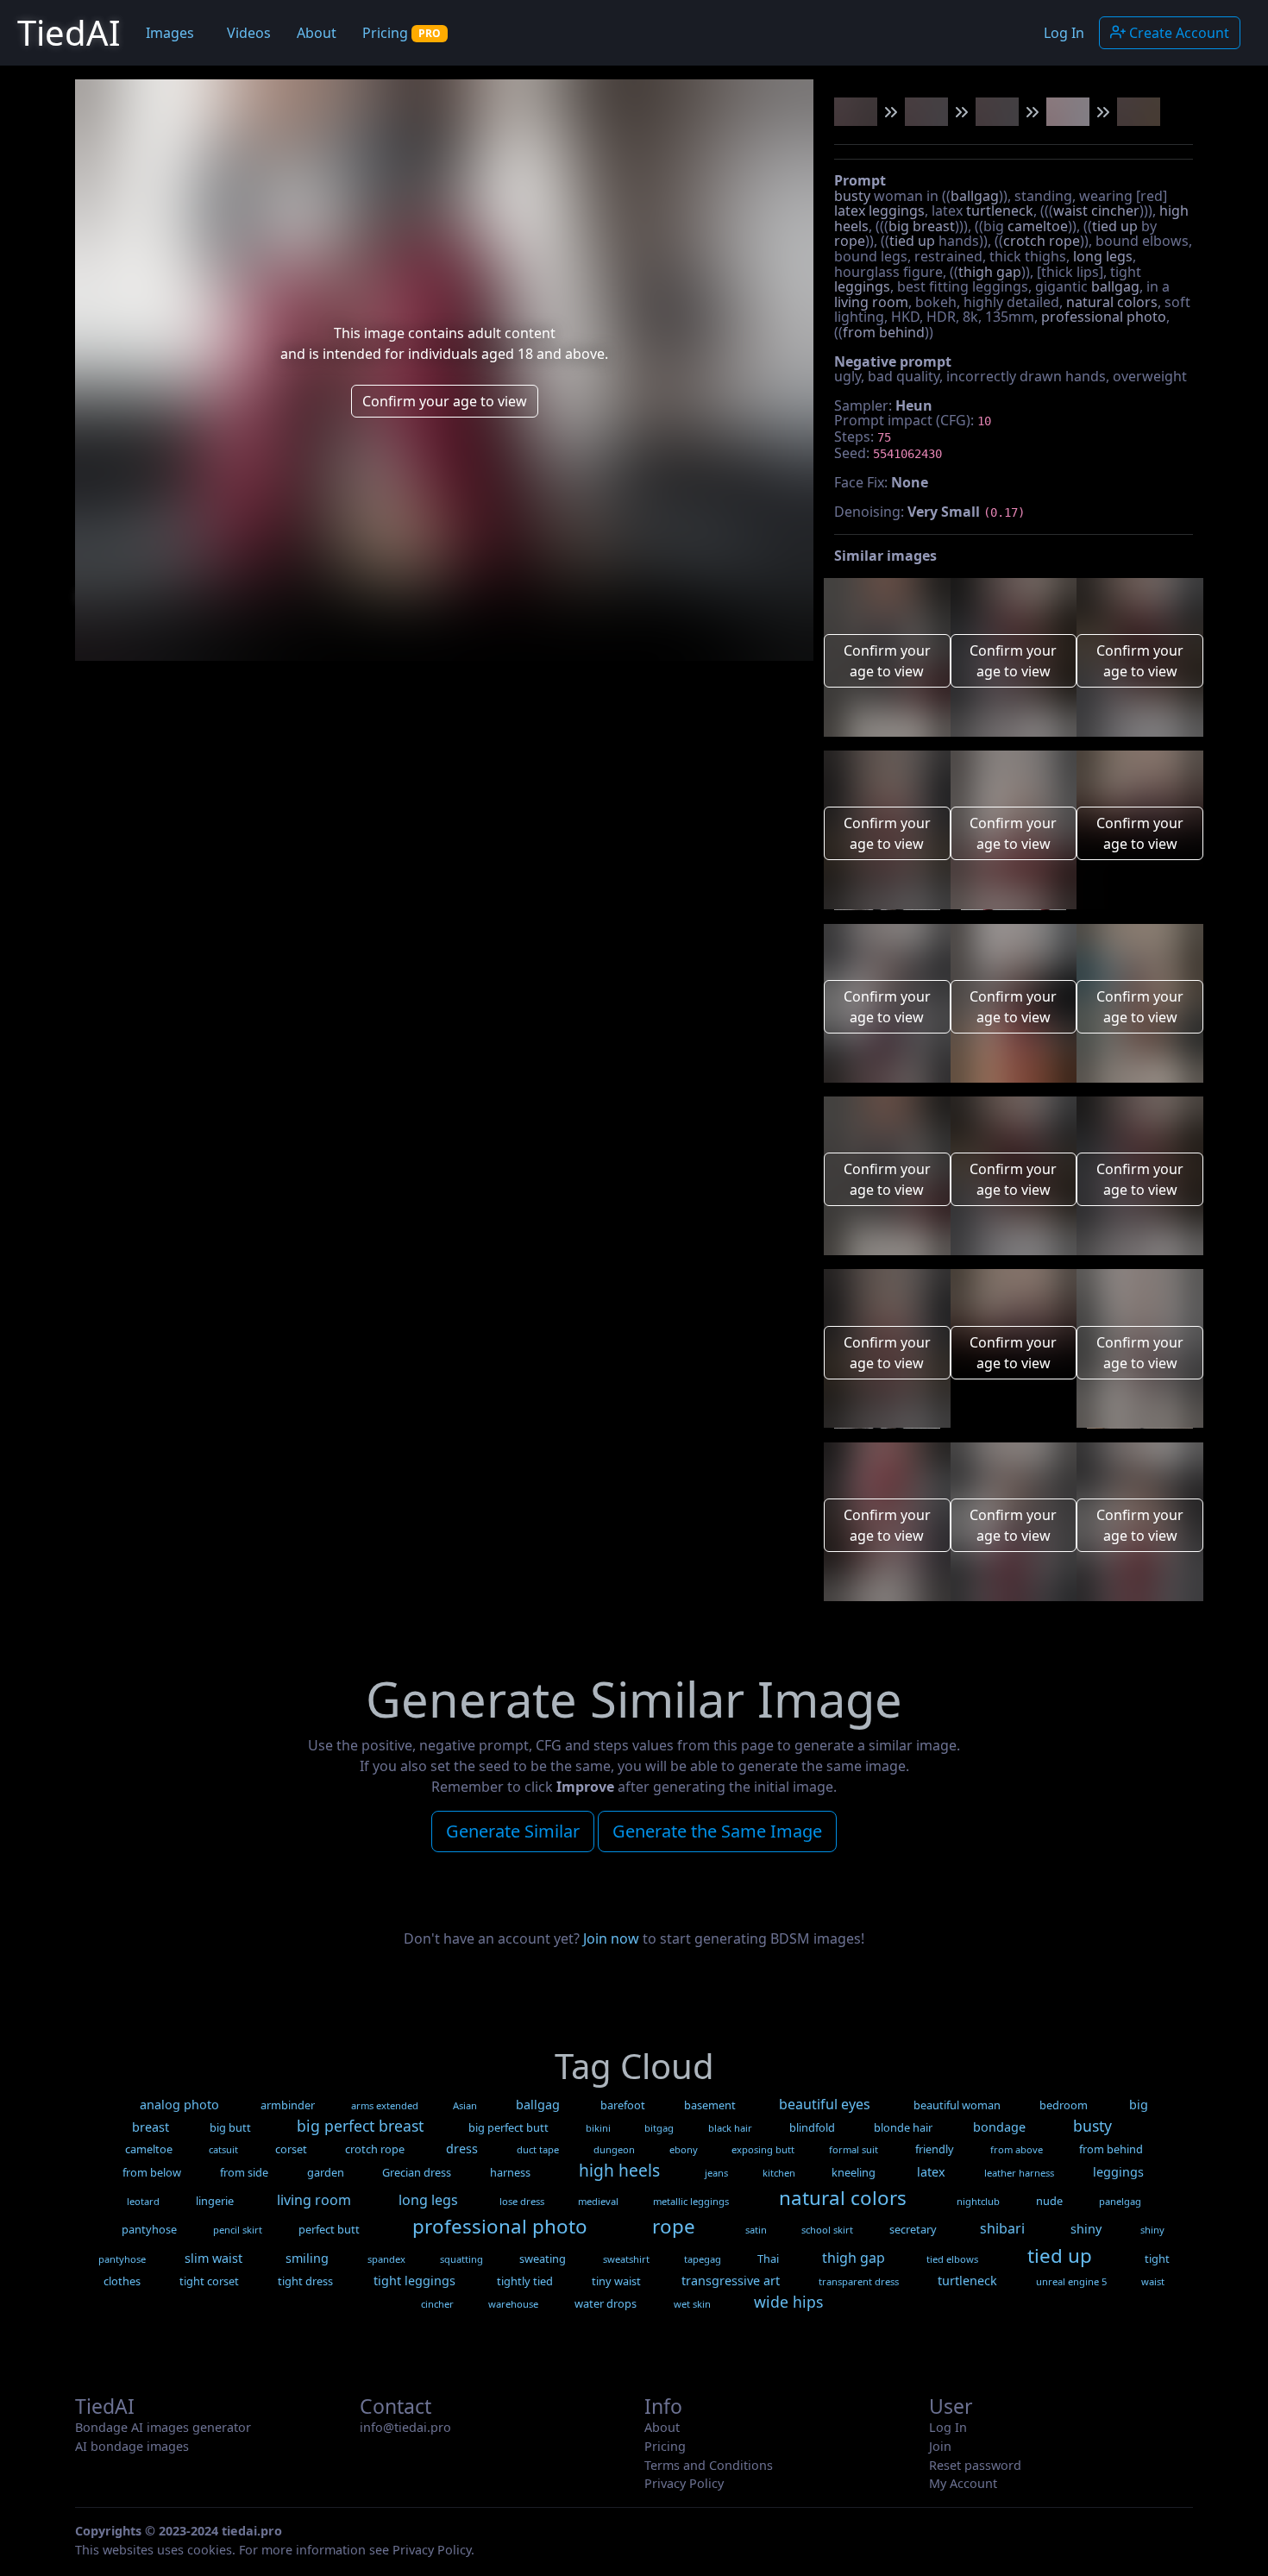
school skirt (827, 2230)
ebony (684, 2149)
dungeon (614, 2149)
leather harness (1019, 2173)
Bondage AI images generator (163, 2427)
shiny (1086, 2229)
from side (244, 2172)
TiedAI (69, 32)
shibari (1002, 2228)
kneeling (854, 2172)
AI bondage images (132, 2446)
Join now (611, 1938)
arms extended (385, 2105)
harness (510, 2172)
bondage (999, 2127)
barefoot (623, 2105)
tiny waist (616, 2281)
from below (152, 2172)
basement (710, 2105)
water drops (606, 2303)
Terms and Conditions (709, 2465)
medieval (598, 2201)
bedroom (1064, 2105)
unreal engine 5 (1071, 2281)
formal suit (854, 2149)
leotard (143, 2201)
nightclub (978, 2201)
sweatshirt (626, 2259)
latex (850, 210)
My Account (963, 2483)
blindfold (812, 2127)
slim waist (213, 2258)
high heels (619, 2170)
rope (850, 241)
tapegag (703, 2259)
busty (852, 196)
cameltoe (1038, 226)
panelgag (1120, 2201)
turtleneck (1000, 210)
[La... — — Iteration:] (856, 112)
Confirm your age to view (445, 401)
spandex (386, 2259)
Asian (465, 2105)
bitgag (659, 2128)
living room (871, 302)
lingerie (215, 2201)
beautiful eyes (825, 2104)
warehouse (513, 2304)
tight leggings (414, 2281)
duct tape (538, 2149)
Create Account (1177, 33)
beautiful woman (957, 2105)
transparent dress (859, 2281)
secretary (913, 2229)
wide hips (788, 2302)
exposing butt (763, 2149)
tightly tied (525, 2281)
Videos (249, 33)
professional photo (1104, 317)
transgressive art (731, 2281)
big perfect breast (360, 2126)
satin (756, 2230)
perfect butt (329, 2229)
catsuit (223, 2149)
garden (326, 2172)
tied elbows (952, 2259)
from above (1017, 2149)
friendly (935, 2149)
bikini (598, 2128)
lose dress (522, 2201)
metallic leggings (691, 2201)
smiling (307, 2258)
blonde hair (903, 2127)
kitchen (779, 2173)
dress (462, 2149)
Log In (1064, 33)
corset (291, 2149)
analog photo (179, 2105)
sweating (543, 2259)
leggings (897, 210)
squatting (461, 2259)
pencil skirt (238, 2230)
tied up (1115, 226)
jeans (716, 2173)
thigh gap (990, 272)
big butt (230, 2127)
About (317, 33)
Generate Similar (513, 1831)
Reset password (975, 2465)
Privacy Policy (684, 2483)
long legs (1103, 256)
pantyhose (149, 2229)
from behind (884, 332)
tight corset (209, 2281)
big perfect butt (508, 2127)
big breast (922, 226)
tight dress (305, 2281)
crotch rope (1042, 241)
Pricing (402, 33)
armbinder (288, 2105)
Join (940, 2446)
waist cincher (1096, 210)
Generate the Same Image (717, 1831)
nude (1049, 2201)
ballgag (975, 196)
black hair (730, 2128)
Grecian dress (417, 2172)
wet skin (692, 2304)
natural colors (1112, 302)
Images (170, 33)
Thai (768, 2259)
